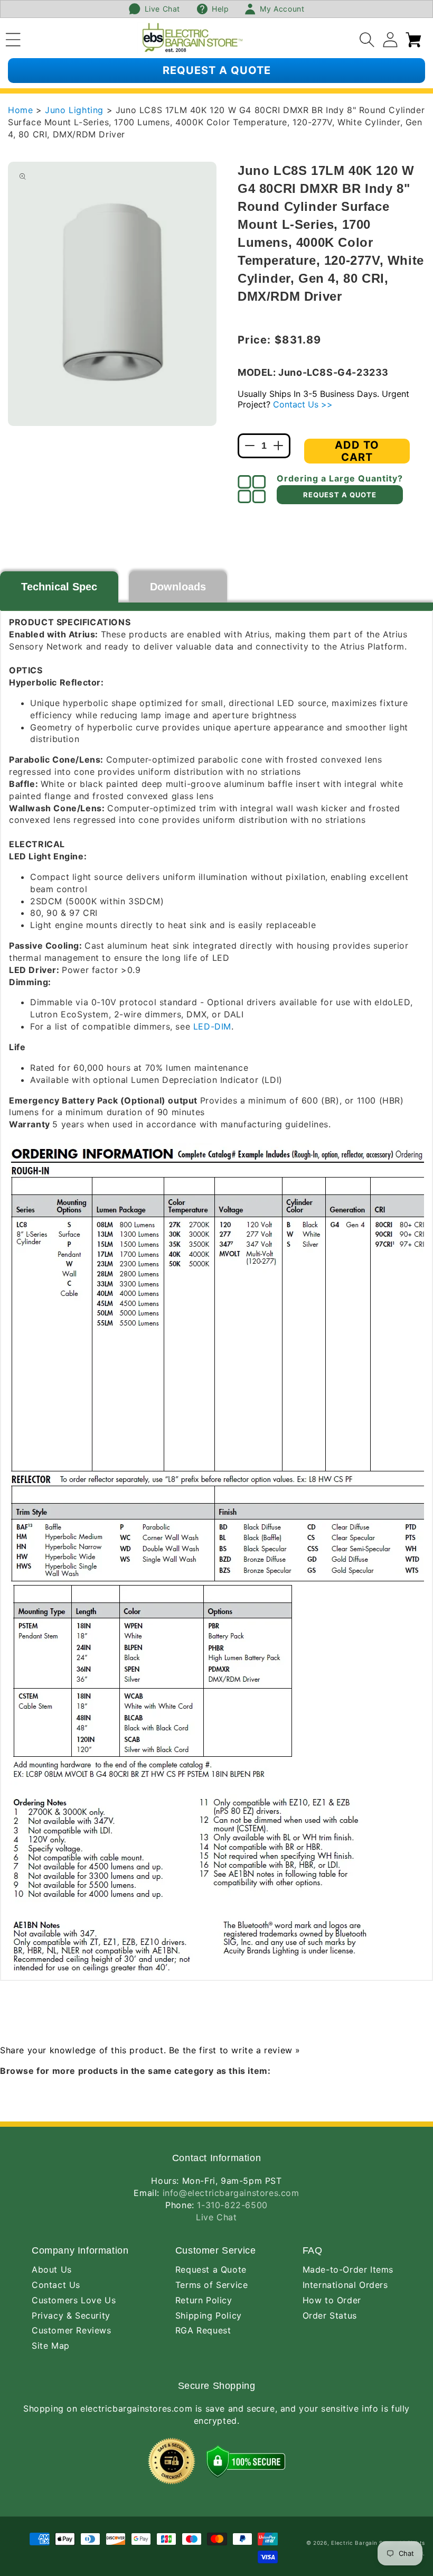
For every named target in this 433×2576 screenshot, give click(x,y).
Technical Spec (59, 587)
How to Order (332, 2300)
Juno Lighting (76, 110)
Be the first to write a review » (235, 2050)
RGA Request (203, 2330)
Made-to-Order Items (348, 2269)
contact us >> (303, 404)
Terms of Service (212, 2285)
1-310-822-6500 (232, 2205)
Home (20, 110)
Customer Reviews (72, 2330)
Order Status (330, 2315)
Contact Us (56, 2285)
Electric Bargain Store (363, 2543)
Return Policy (204, 2300)
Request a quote (217, 70)
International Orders (345, 2285)
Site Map (51, 2346)
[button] (13, 38)
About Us (52, 2269)
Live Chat (216, 2217)
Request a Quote (211, 2269)
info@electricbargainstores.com (231, 2193)
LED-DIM (212, 1026)
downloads (178, 587)
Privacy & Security (71, 2315)
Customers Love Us (74, 2300)
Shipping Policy (209, 2315)
